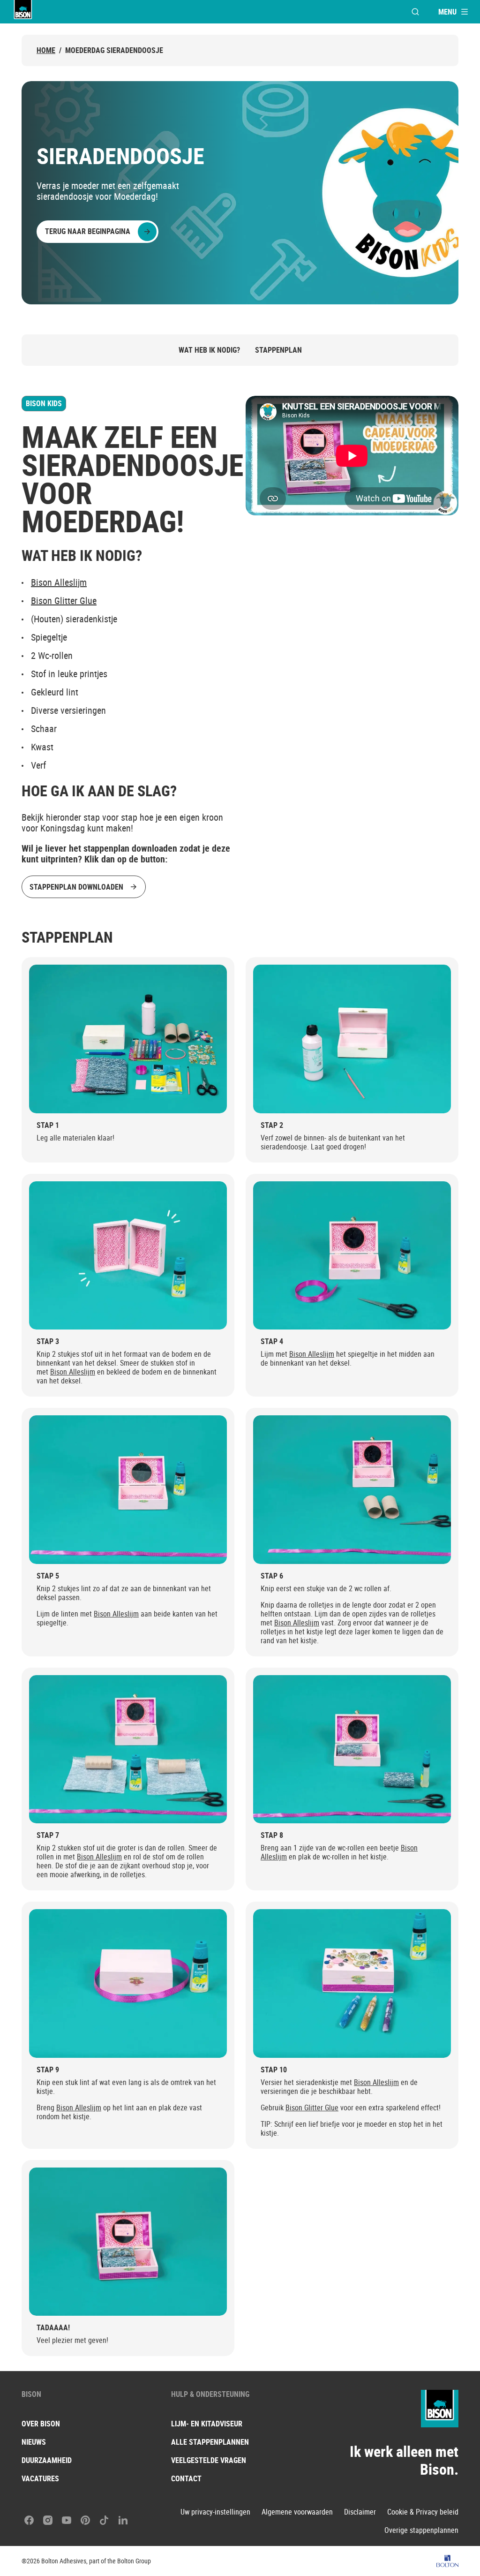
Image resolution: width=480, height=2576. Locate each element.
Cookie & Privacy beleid (423, 2512)
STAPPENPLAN (278, 350)
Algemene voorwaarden (297, 2512)
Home (46, 50)
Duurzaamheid (47, 2460)
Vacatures (40, 2478)
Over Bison (41, 2424)
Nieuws (34, 2442)
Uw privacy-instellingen (215, 2512)
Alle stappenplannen (210, 2442)
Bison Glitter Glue (64, 601)
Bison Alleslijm (59, 582)
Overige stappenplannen (421, 2530)
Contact (186, 2478)
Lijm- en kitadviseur (207, 2424)
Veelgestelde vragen (209, 2460)
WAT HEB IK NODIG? (209, 350)
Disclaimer (360, 2512)
